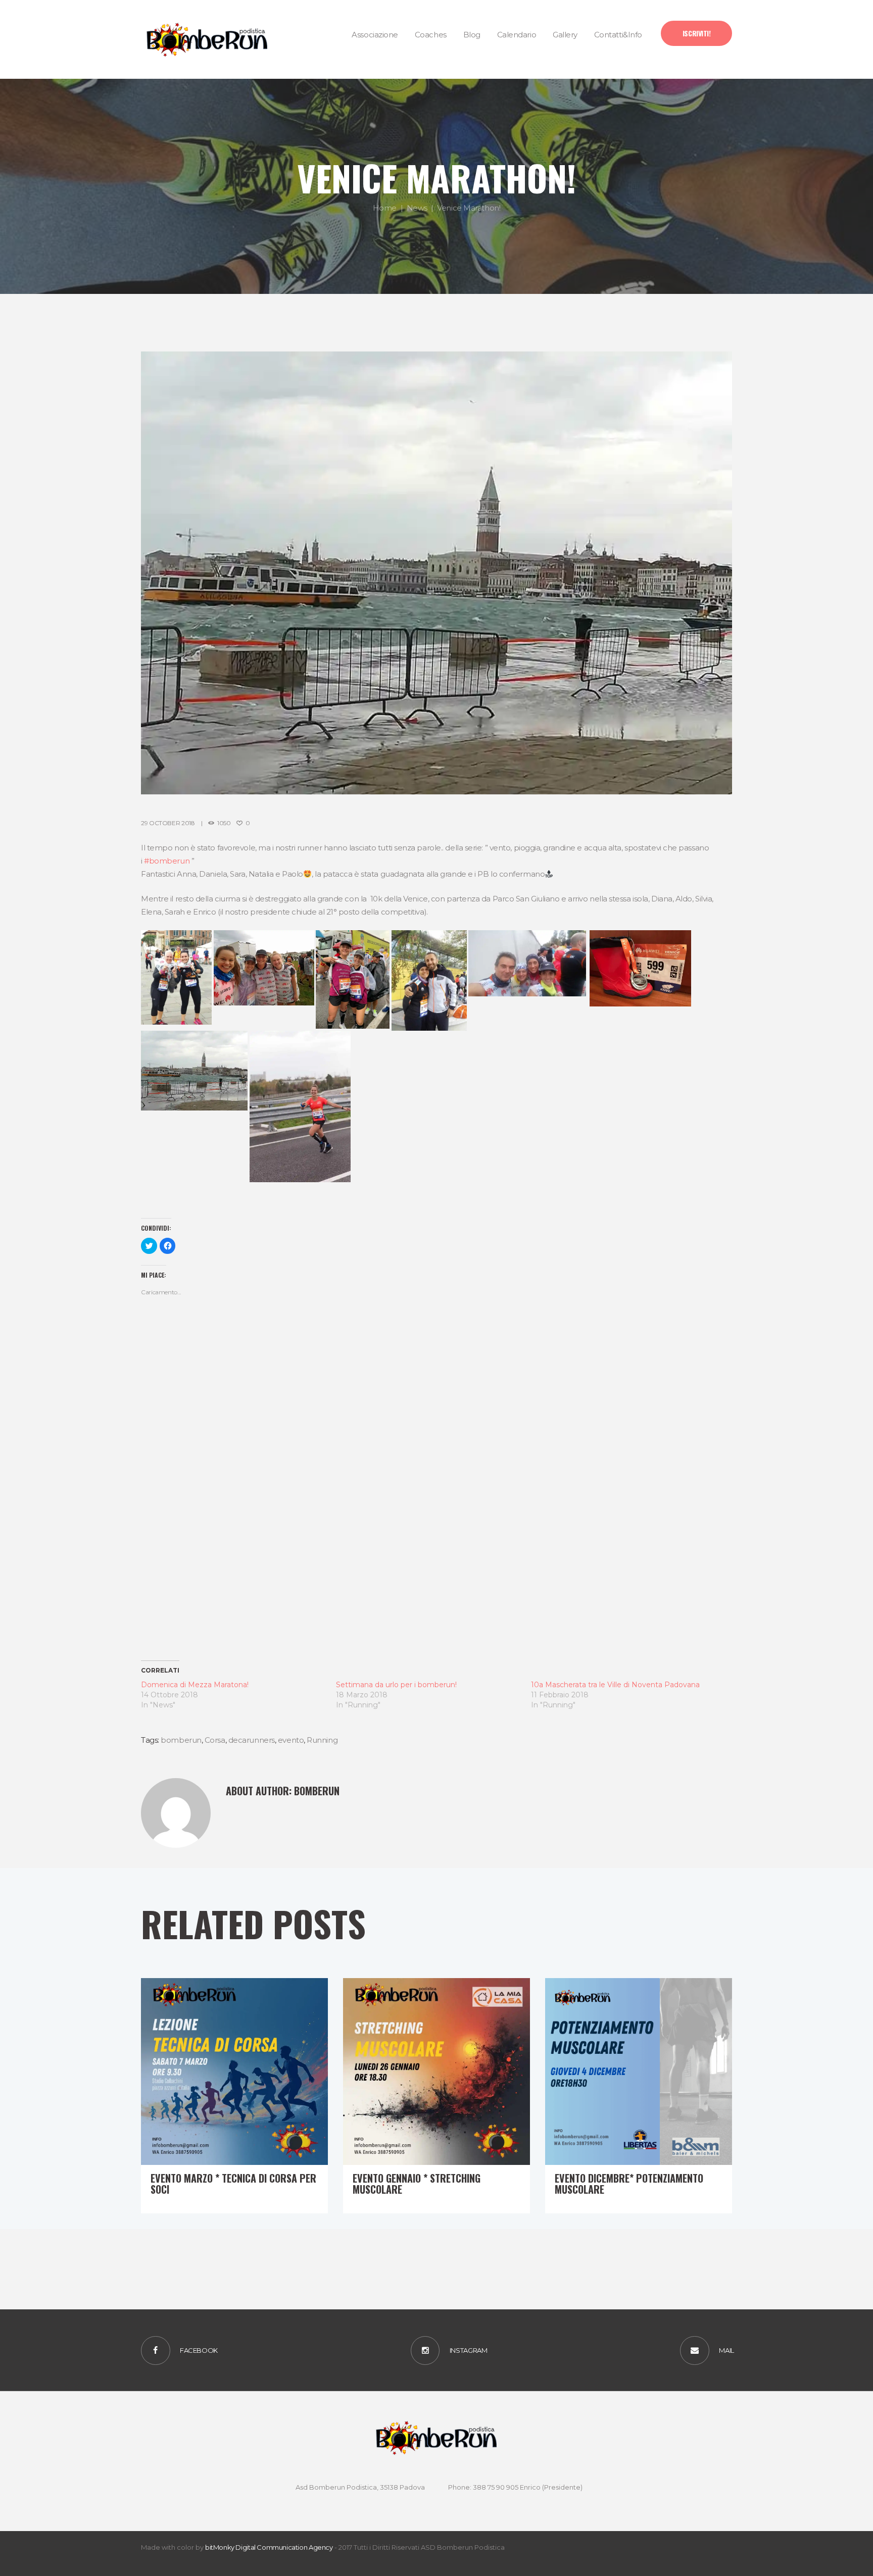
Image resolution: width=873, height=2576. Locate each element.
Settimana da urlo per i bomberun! (396, 1685)
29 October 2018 (168, 823)
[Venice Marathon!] (437, 573)
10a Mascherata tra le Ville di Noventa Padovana (615, 1685)
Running (322, 1740)
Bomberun (317, 1791)
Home (385, 208)
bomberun (181, 1740)
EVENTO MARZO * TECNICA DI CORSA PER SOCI (233, 2184)
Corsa (215, 1740)
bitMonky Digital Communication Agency (269, 2547)
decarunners (252, 1740)
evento (291, 1740)
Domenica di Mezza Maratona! (195, 1685)
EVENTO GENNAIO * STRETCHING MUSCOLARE (417, 2184)
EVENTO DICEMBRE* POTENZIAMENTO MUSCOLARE (629, 2184)
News (417, 208)
